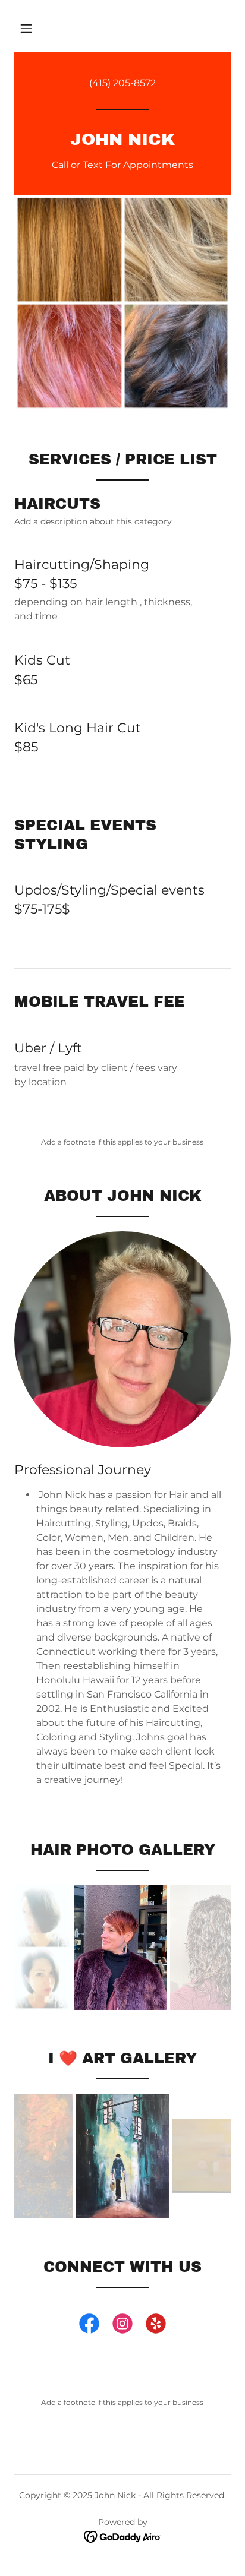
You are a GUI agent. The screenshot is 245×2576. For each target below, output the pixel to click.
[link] (122, 142)
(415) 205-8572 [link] (122, 83)
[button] (26, 29)
